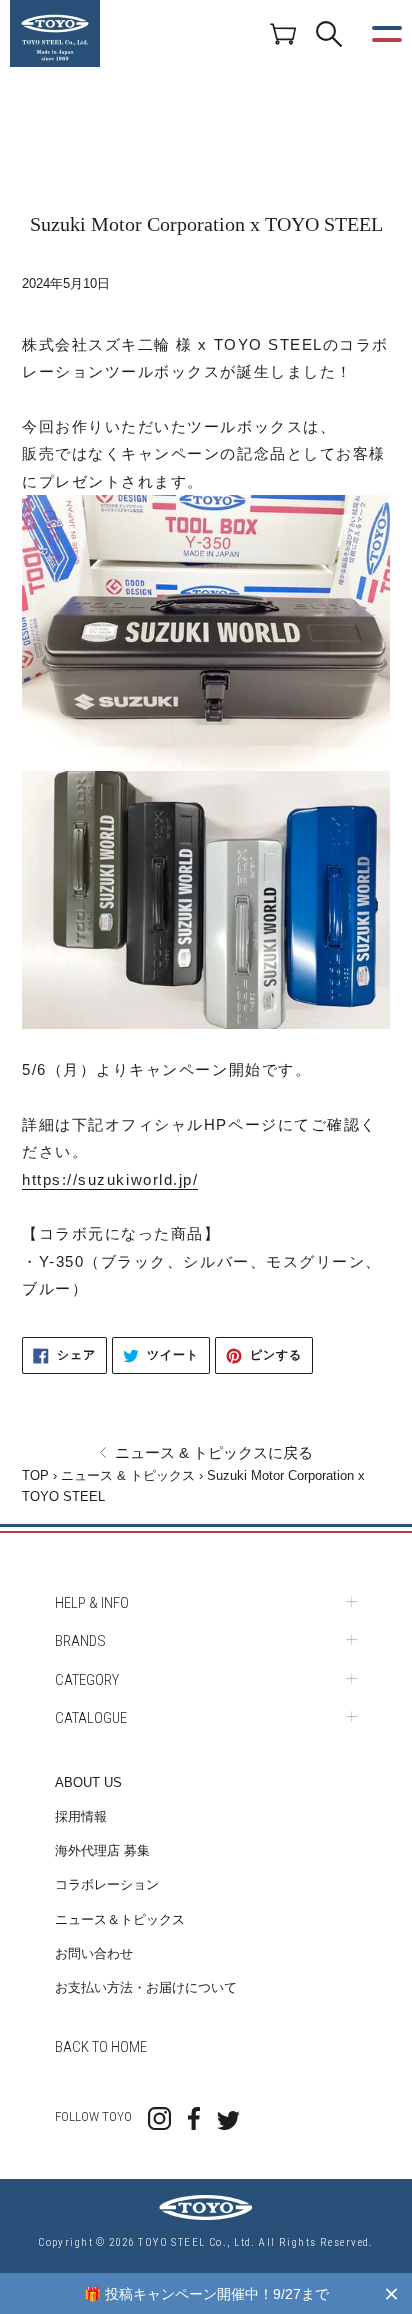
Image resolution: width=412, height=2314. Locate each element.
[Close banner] (391, 2293)
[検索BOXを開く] (329, 34)
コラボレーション (107, 1884)
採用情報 (81, 1816)
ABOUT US (88, 1782)
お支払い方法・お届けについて (146, 1987)
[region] (206, 2293)
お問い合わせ (94, 1953)
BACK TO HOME (101, 2047)
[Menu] (387, 34)
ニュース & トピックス (128, 1475)
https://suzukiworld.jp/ (110, 1179)
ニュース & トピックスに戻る (212, 1452)
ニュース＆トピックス (120, 1919)
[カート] (283, 33)
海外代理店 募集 (102, 1850)
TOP (35, 1475)
